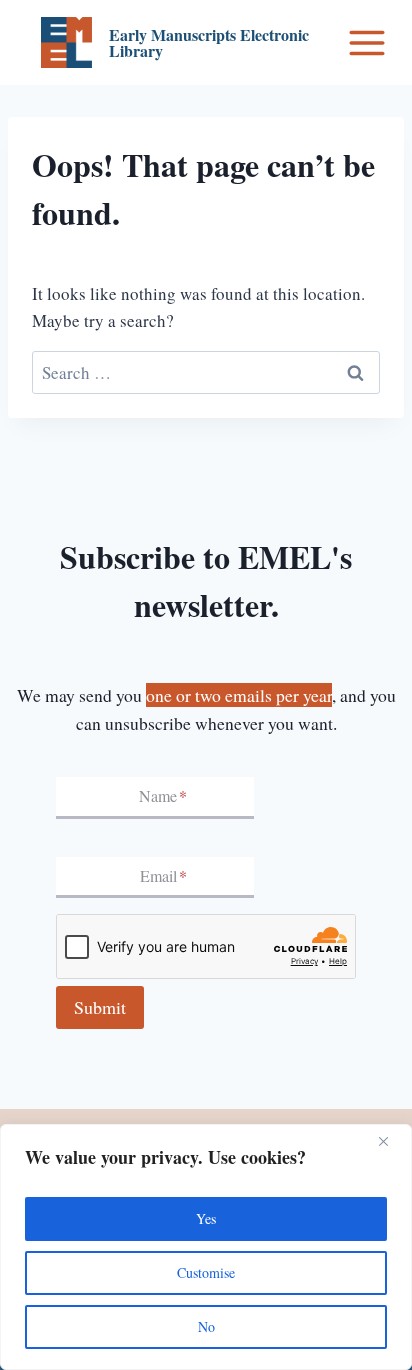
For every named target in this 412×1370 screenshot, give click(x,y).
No (206, 1326)
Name (163, 796)
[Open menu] (367, 43)
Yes (206, 1218)
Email (163, 875)
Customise (206, 1272)
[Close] (391, 1141)
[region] (206, 1247)
